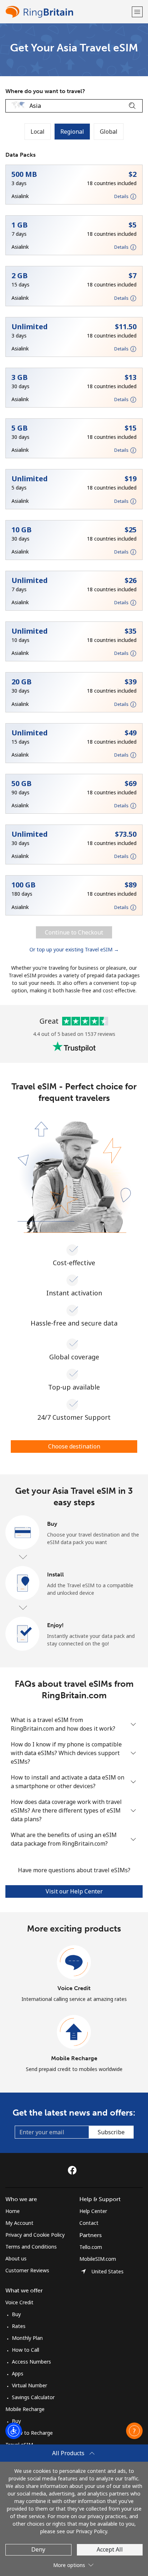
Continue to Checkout (74, 932)
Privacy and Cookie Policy (35, 2235)
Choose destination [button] (74, 1446)
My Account (19, 2223)
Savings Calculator (33, 2397)
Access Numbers (31, 2362)
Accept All (110, 2549)
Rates (19, 2326)
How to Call (26, 2350)
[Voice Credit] (74, 1962)
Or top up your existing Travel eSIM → (74, 949)
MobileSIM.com (98, 2259)
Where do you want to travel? (45, 91)
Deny (38, 2549)
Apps (18, 2373)
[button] (137, 12)
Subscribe (111, 2132)
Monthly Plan (27, 2338)
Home (13, 2211)
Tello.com (91, 2247)
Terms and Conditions (31, 2247)
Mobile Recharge (74, 2058)
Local (38, 132)
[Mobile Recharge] (74, 2032)
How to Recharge (32, 2433)
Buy (16, 2314)
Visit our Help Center (74, 1891)
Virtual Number (29, 2385)
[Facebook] (74, 2170)
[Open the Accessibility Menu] (14, 2431)
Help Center (93, 2211)
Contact (89, 2223)
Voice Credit (74, 1988)
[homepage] (68, 12)
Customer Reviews (27, 2270)
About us (16, 2258)
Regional (72, 132)
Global (109, 132)
